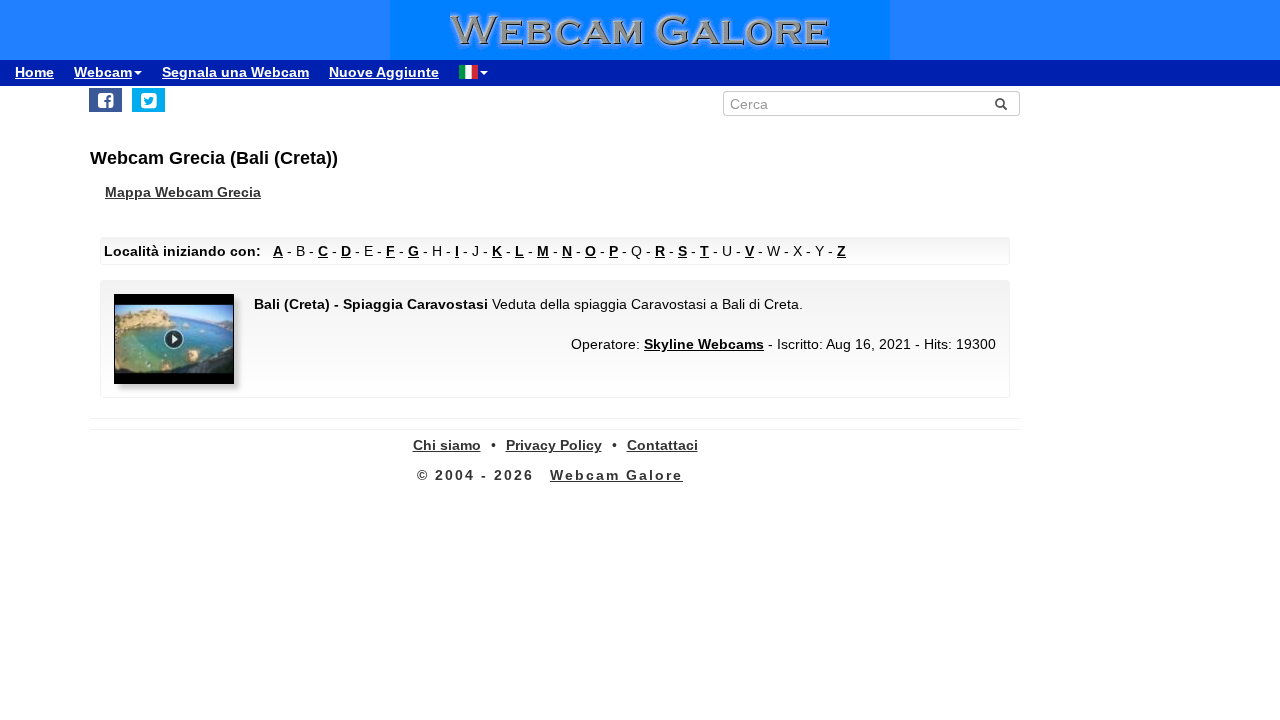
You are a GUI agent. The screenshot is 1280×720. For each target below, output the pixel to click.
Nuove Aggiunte (384, 72)
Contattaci (662, 445)
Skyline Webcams (704, 344)
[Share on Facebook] (105, 100)
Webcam (103, 72)
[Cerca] (1001, 104)
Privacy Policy (554, 445)
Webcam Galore (616, 475)
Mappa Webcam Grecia (183, 192)
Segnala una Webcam (235, 72)
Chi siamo (447, 445)
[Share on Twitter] (148, 100)
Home (34, 72)
